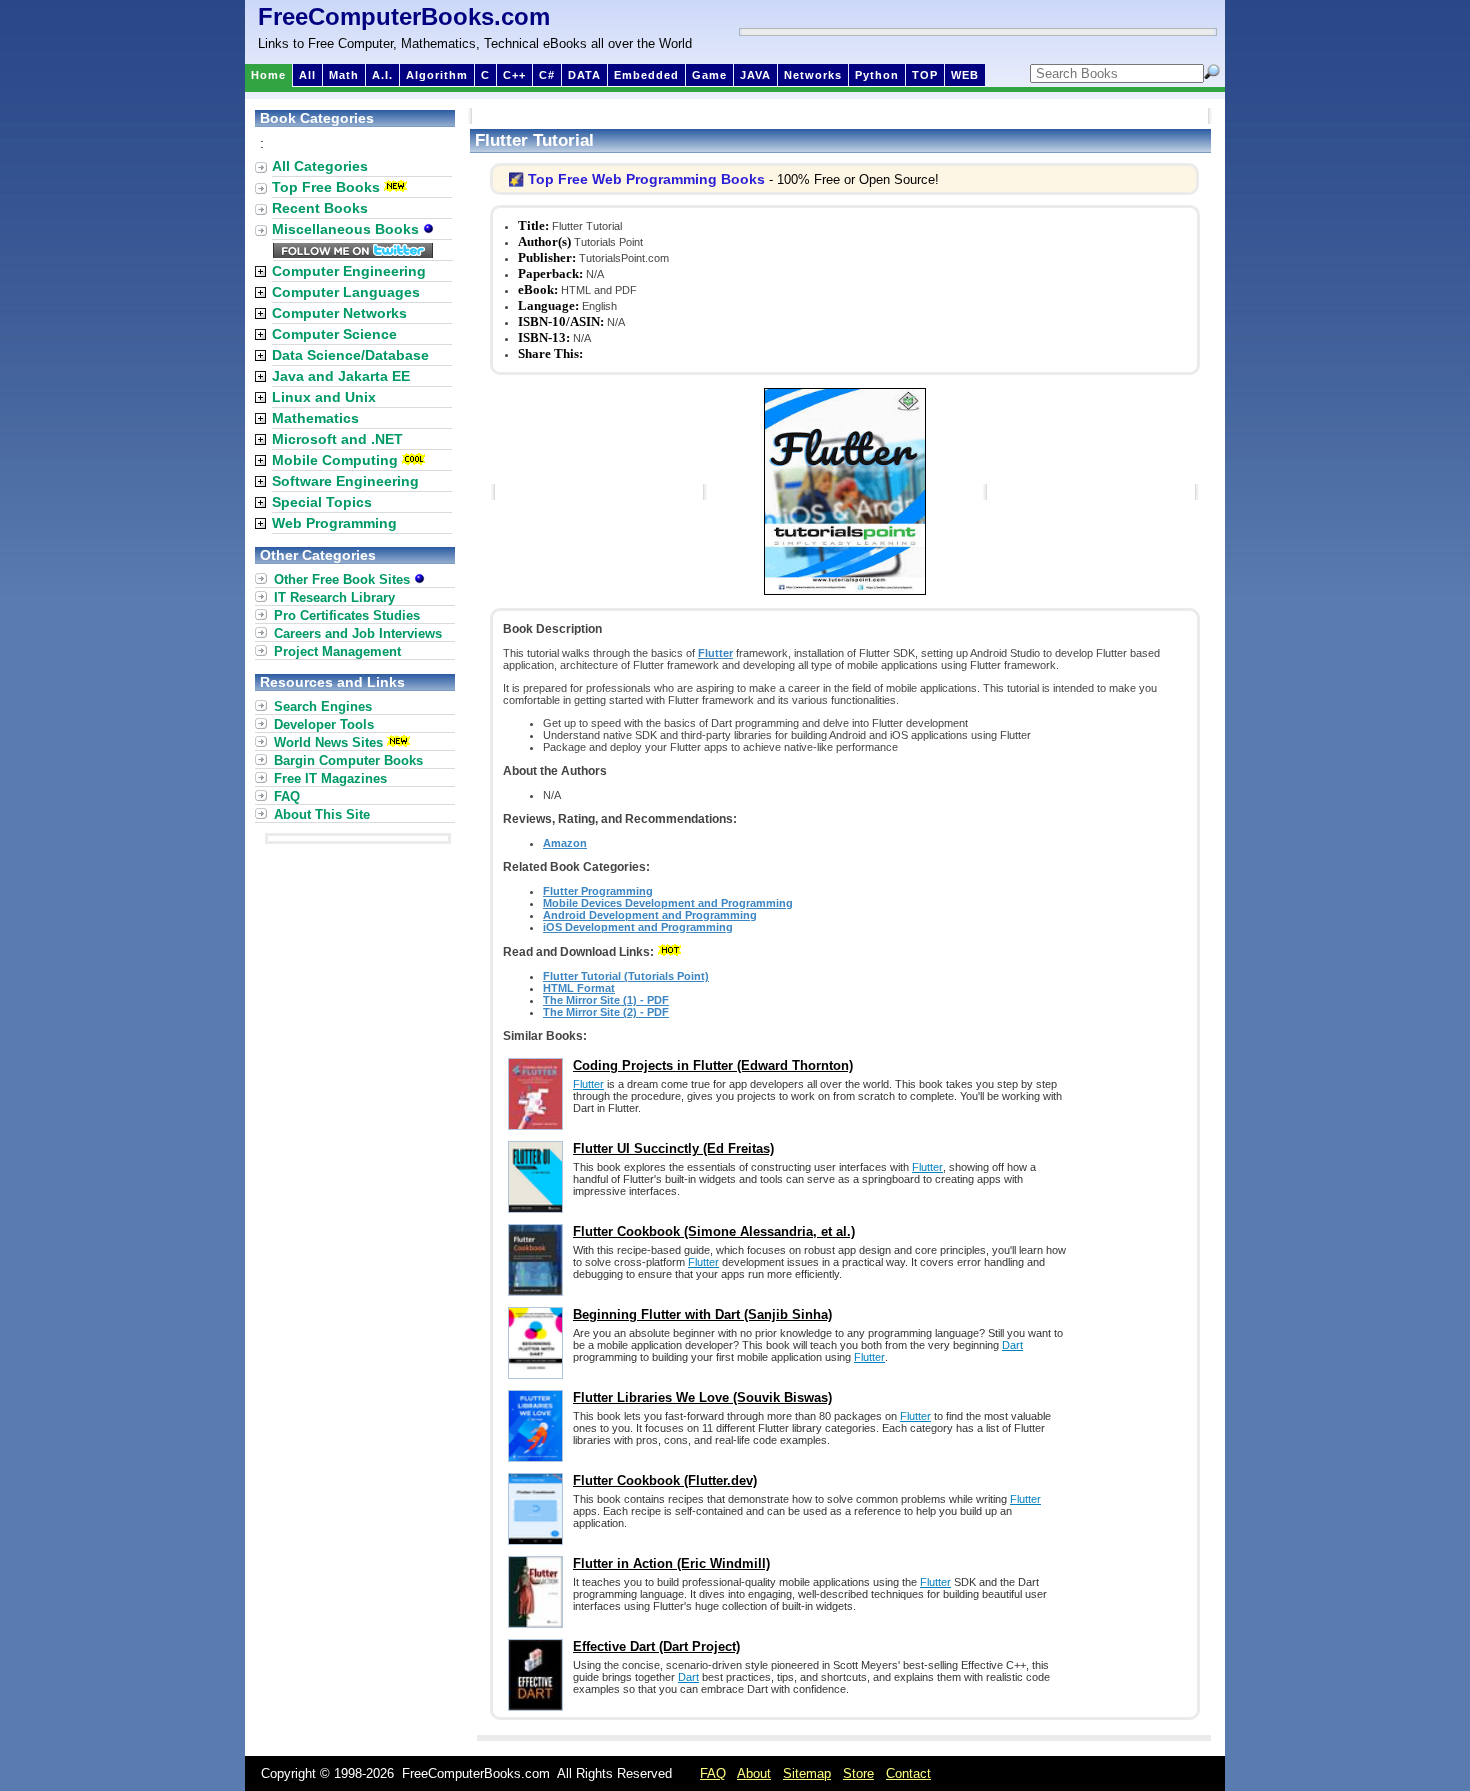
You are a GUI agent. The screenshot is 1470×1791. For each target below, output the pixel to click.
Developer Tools (324, 724)
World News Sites (328, 742)
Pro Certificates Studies (347, 615)
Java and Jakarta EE (341, 376)
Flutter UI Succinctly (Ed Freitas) (673, 1148)
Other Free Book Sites (344, 579)
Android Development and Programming (650, 915)
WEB (965, 75)
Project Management (337, 651)
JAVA (755, 75)
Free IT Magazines (330, 778)
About (754, 1773)
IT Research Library (334, 597)
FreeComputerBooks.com (404, 16)
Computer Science (334, 334)
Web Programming (334, 523)
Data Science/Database (350, 355)
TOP (925, 75)
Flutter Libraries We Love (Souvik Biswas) (702, 1397)
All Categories (320, 166)
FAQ (287, 796)
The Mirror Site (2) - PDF (606, 1012)
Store (858, 1773)
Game (709, 75)
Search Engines (323, 706)
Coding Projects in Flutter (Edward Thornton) (713, 1065)
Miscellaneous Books (347, 229)
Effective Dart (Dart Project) (656, 1646)
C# (547, 75)
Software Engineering (345, 481)
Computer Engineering (349, 271)
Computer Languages (346, 292)
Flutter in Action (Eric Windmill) (671, 1563)
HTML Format (579, 988)
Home (268, 75)
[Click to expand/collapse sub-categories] (260, 271)
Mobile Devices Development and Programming (668, 903)
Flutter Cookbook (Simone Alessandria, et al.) (714, 1231)
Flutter (715, 653)
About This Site (322, 814)
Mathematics (315, 418)
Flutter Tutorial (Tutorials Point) (626, 976)
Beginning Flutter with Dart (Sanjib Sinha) (702, 1314)
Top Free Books (326, 187)
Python (877, 75)
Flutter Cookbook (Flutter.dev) (665, 1480)
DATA (584, 75)
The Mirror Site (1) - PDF (606, 1000)
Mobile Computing (335, 460)
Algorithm (437, 75)
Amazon (565, 843)
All (307, 75)
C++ (514, 75)
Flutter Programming (598, 891)
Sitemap (807, 1773)
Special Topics (322, 502)
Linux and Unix (324, 397)
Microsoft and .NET (337, 439)
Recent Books (320, 208)
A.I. (382, 75)
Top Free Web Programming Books (646, 179)
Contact (908, 1773)
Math (344, 75)
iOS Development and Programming (638, 927)
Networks (813, 75)
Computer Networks (339, 313)
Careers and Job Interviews (358, 633)
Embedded (646, 75)
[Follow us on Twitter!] (353, 253)
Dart (1012, 1345)
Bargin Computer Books (348, 760)
